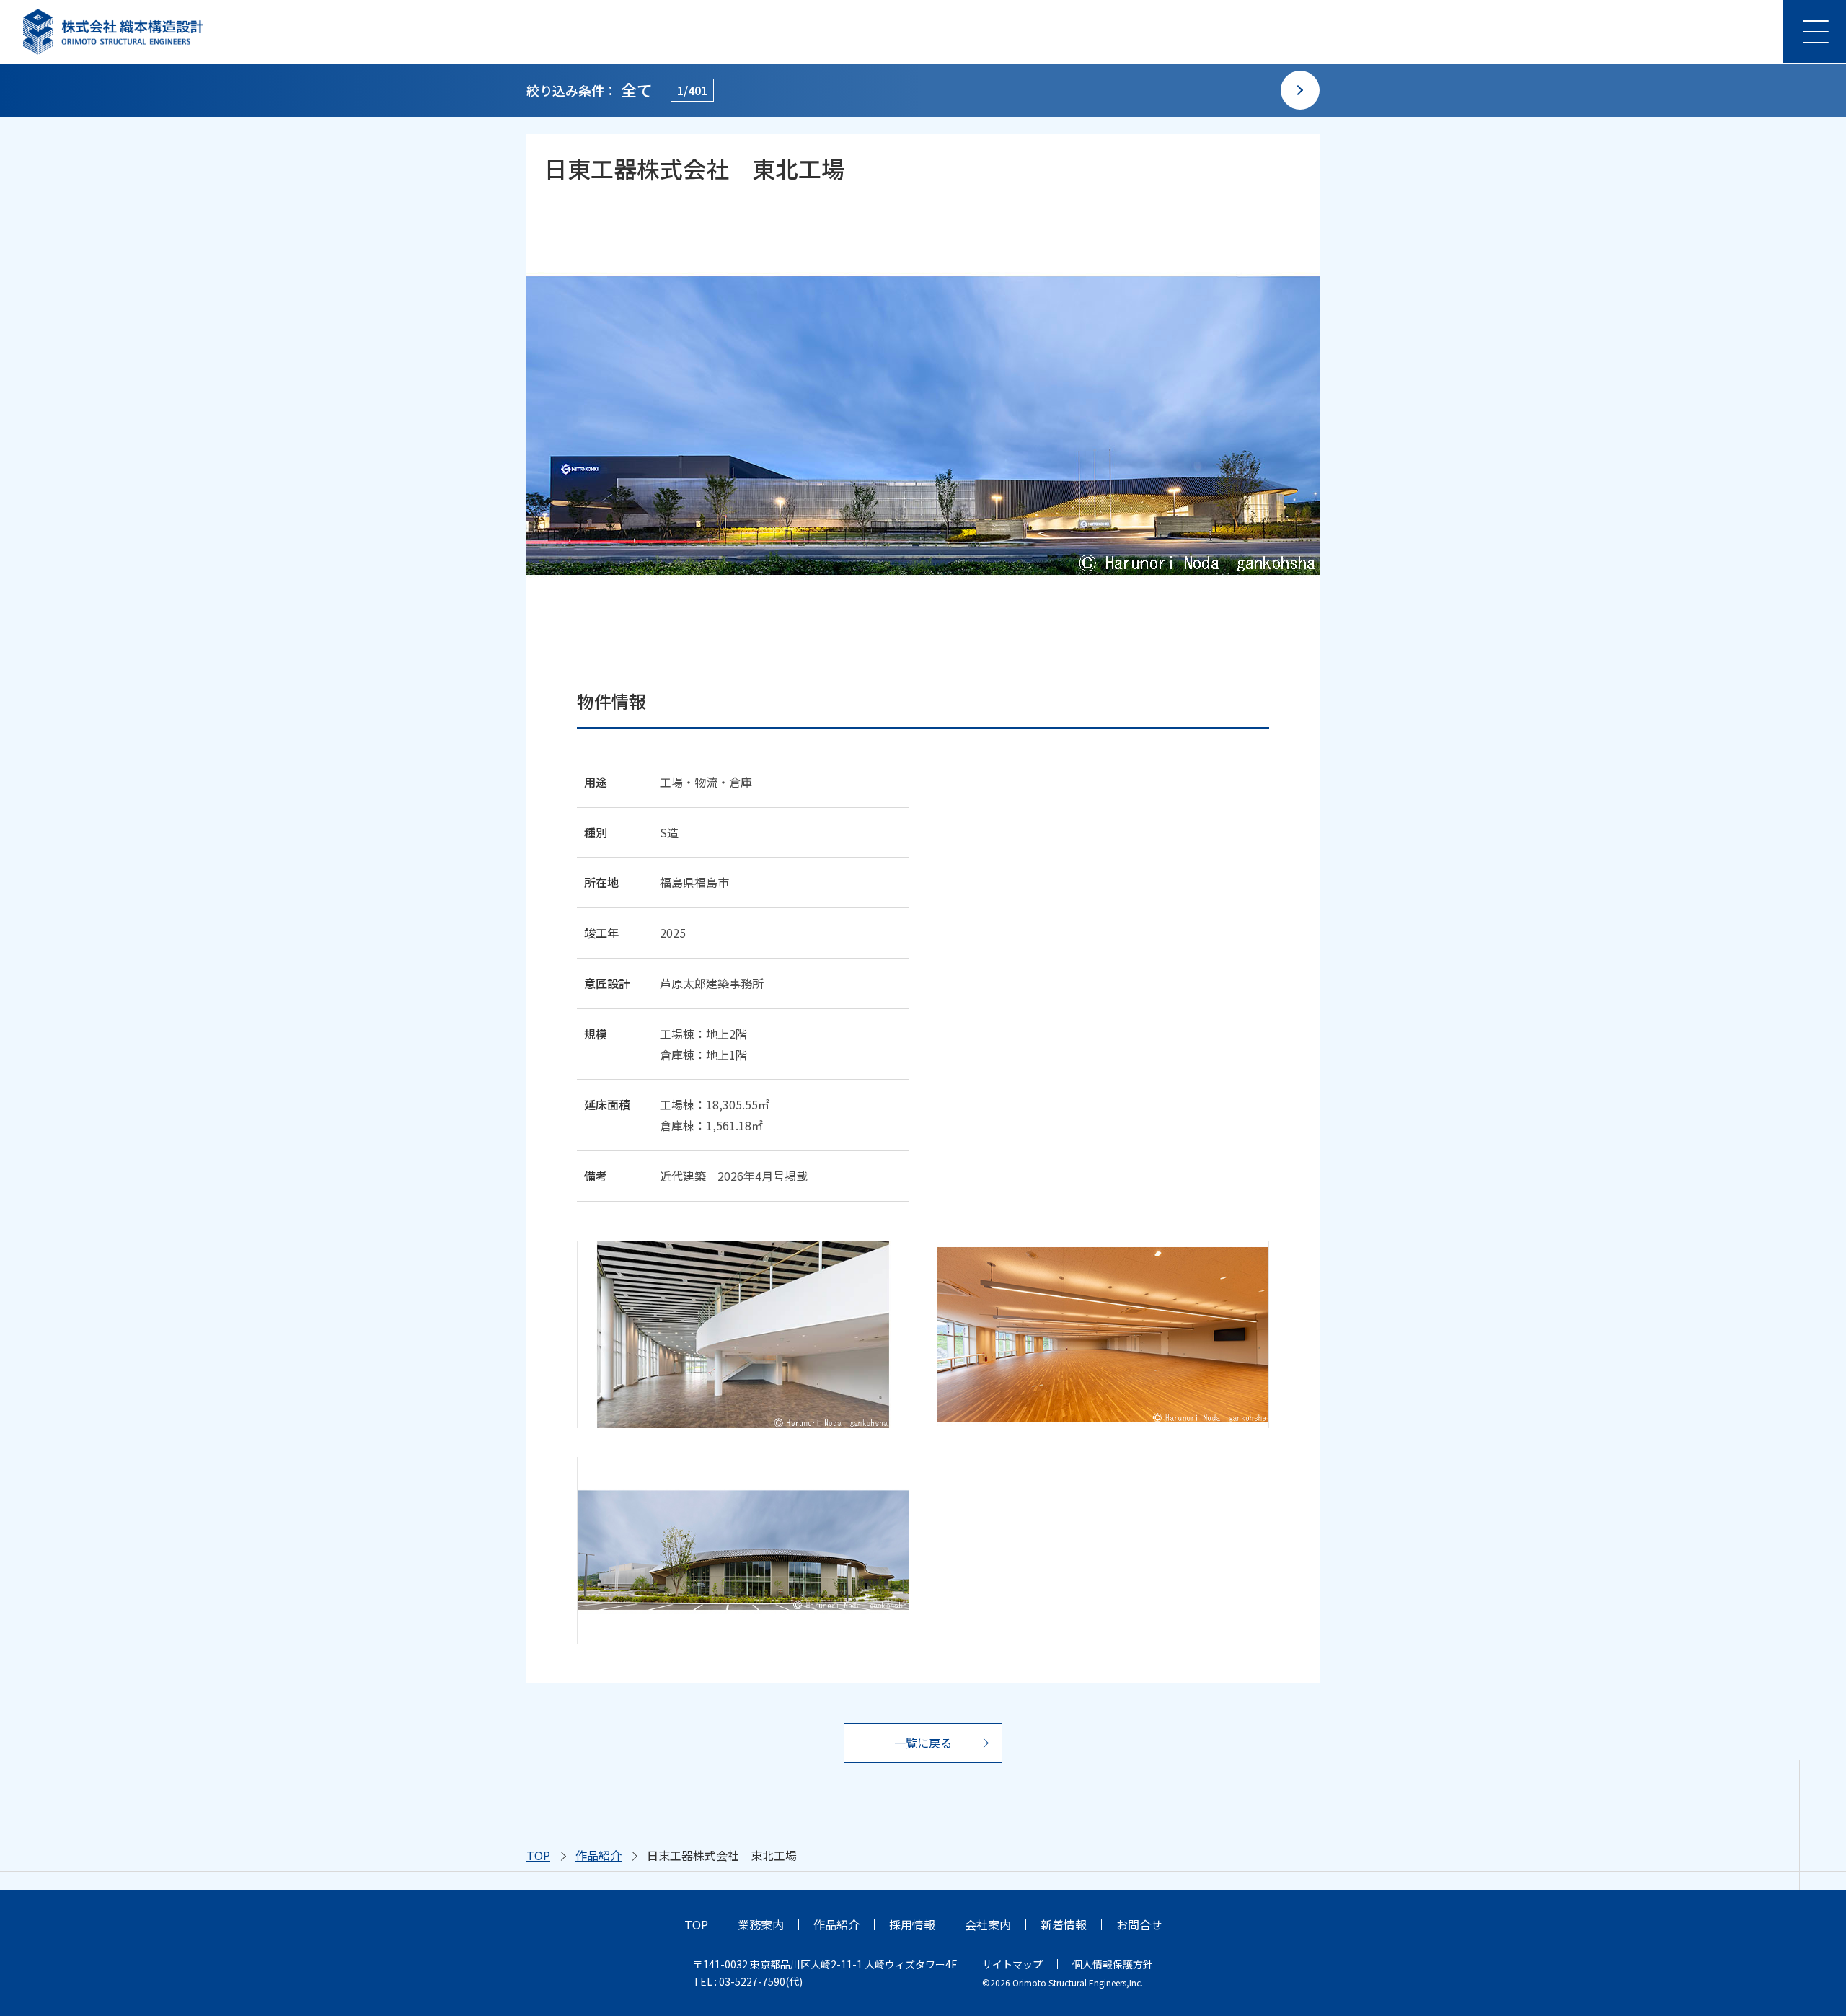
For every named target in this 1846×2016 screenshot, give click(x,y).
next (1300, 90)
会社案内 (988, 1924)
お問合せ (1139, 1924)
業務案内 (761, 1924)
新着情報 (1064, 1924)
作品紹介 (599, 1855)
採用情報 (912, 1924)
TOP (538, 1855)
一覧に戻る (923, 1743)
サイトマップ (1012, 1964)
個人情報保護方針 (1113, 1964)
